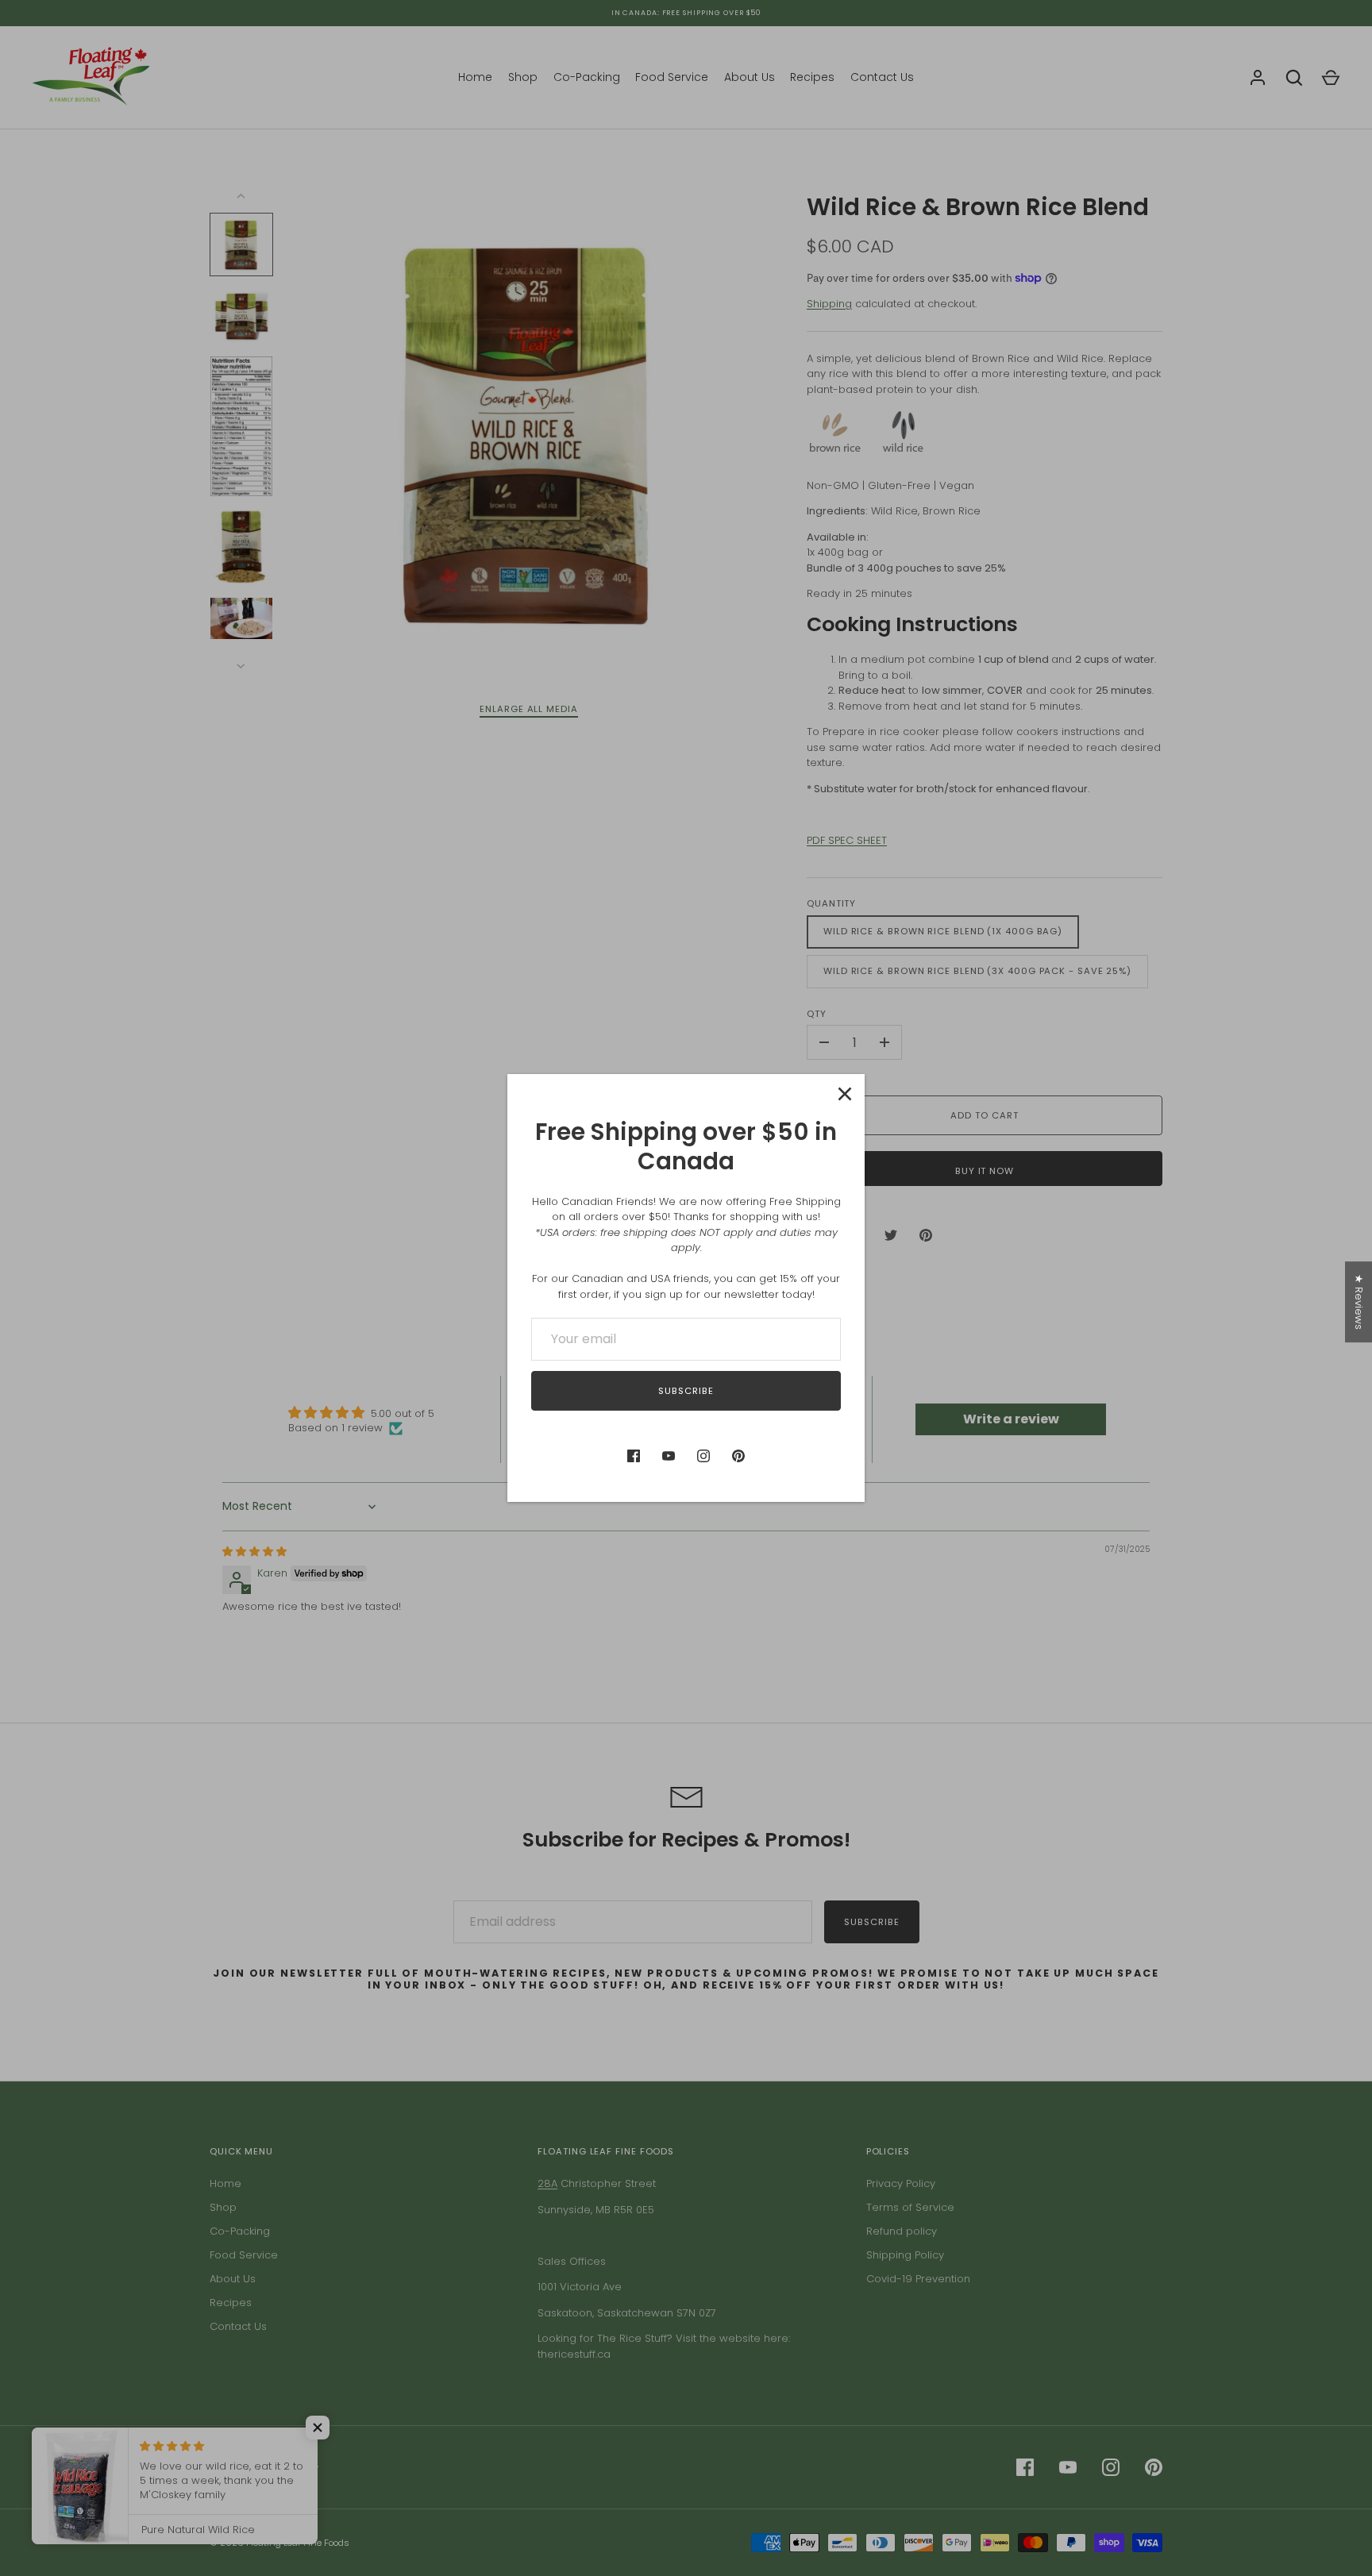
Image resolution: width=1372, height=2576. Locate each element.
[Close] (845, 1094)
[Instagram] (703, 1456)
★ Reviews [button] (1359, 1302)
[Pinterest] (738, 1456)
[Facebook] (634, 1456)
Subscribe (686, 1391)
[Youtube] (669, 1456)
